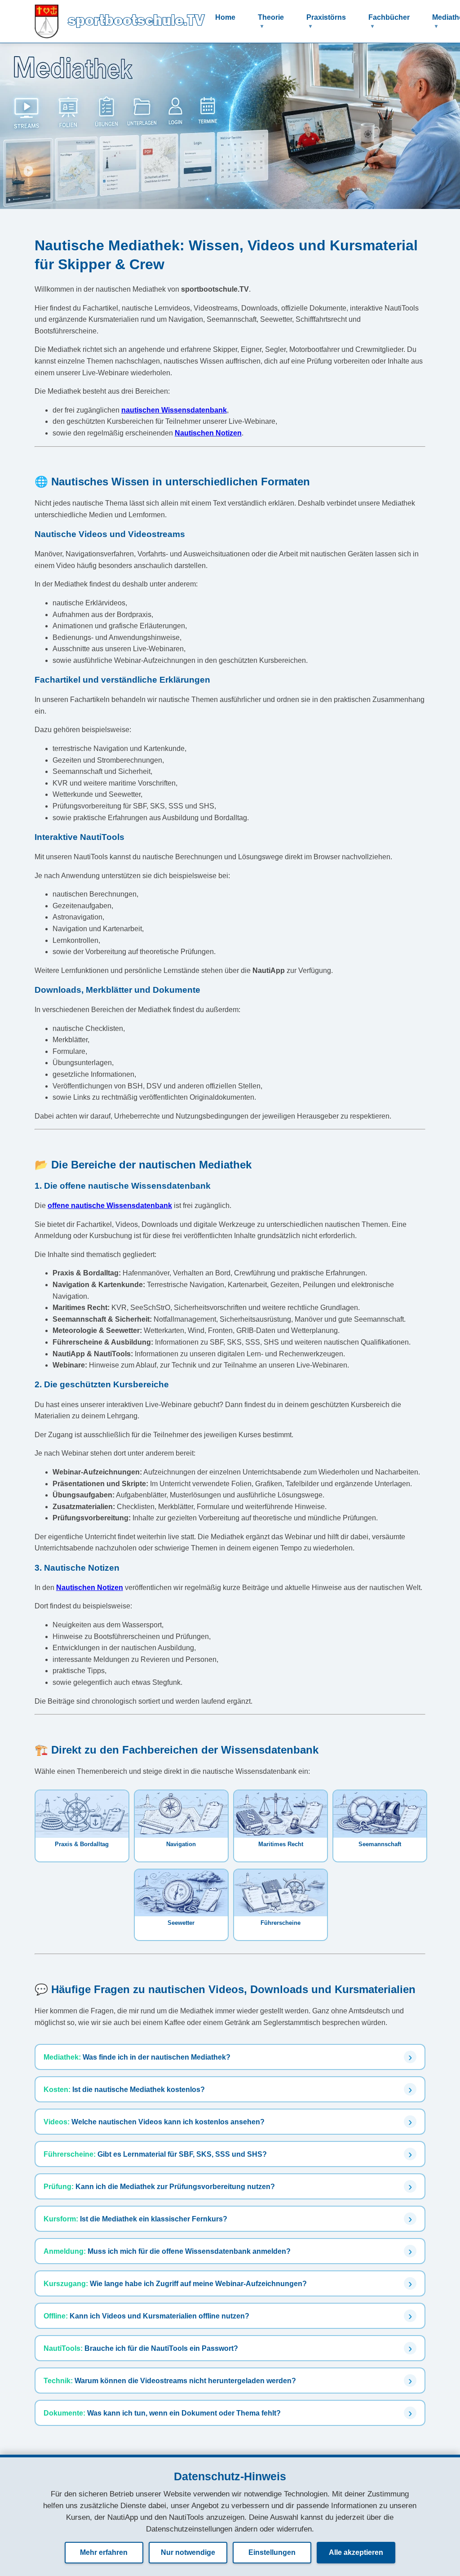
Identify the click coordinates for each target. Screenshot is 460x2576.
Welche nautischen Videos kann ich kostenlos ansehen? (154, 2122)
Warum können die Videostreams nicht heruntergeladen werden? (170, 2381)
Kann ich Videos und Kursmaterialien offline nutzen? (146, 2316)
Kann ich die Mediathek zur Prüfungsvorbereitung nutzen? (159, 2186)
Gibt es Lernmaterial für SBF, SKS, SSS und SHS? (155, 2154)
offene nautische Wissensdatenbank (110, 1206)
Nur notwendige (188, 2552)
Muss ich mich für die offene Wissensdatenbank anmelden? (167, 2251)
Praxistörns (326, 17)
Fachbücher (389, 17)
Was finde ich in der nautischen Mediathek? (137, 2057)
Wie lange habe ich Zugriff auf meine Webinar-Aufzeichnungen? (175, 2283)
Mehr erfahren (104, 2552)
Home (225, 17)
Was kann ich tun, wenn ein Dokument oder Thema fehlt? (162, 2413)
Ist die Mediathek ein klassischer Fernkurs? (135, 2219)
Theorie (271, 17)
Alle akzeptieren (356, 2552)
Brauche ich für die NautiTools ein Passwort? (141, 2348)
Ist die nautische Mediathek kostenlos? (124, 2089)
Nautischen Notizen (208, 433)
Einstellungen (272, 2552)
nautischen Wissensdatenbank (174, 410)
